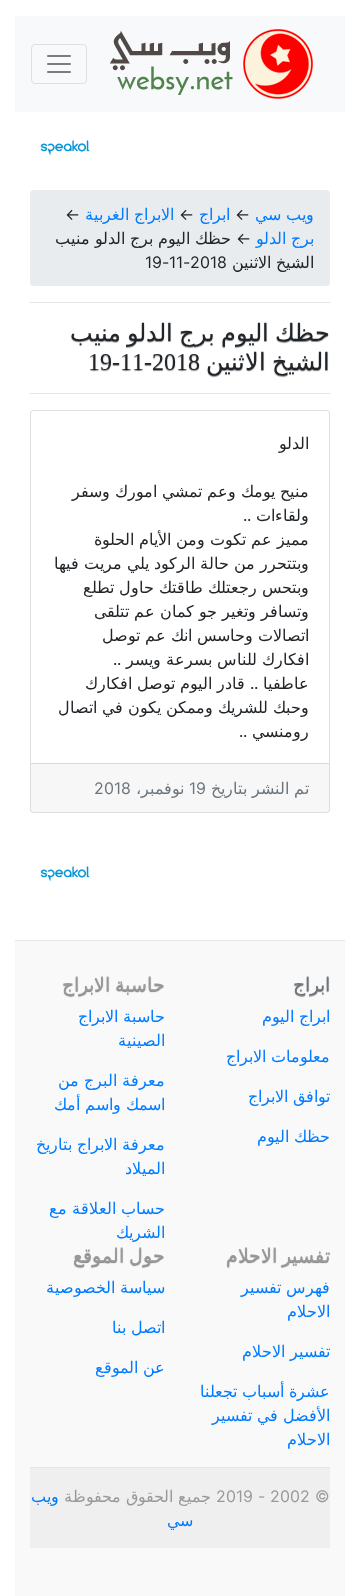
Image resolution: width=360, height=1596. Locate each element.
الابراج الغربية (129, 214)
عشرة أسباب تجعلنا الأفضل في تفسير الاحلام (265, 1415)
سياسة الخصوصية (105, 1287)
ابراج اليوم (296, 1016)
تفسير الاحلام (286, 1351)
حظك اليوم (293, 1136)
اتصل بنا (138, 1327)
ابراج (214, 214)
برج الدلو (285, 238)
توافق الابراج (289, 1096)
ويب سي (284, 214)
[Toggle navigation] (59, 64)
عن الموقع (130, 1367)
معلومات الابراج (278, 1056)
